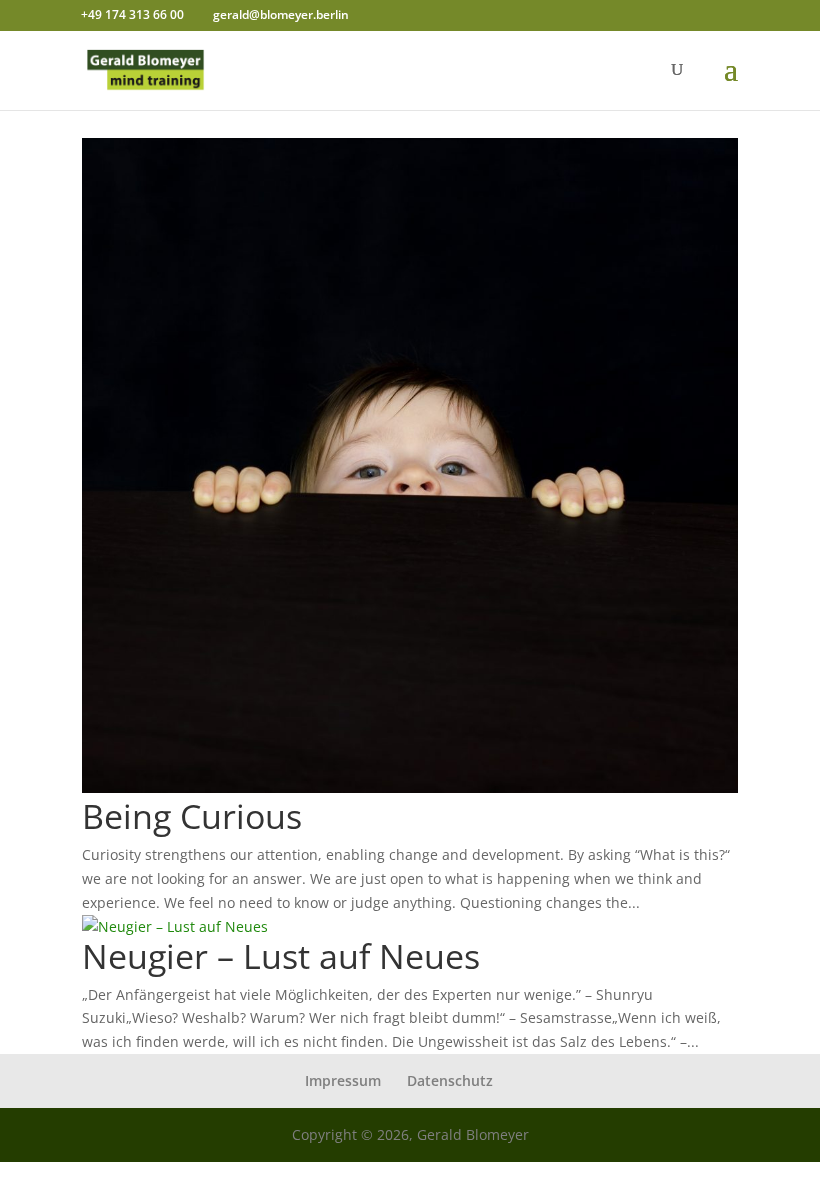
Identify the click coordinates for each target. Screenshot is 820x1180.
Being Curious (192, 816)
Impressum (343, 1080)
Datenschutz (450, 1080)
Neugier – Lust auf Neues (281, 956)
